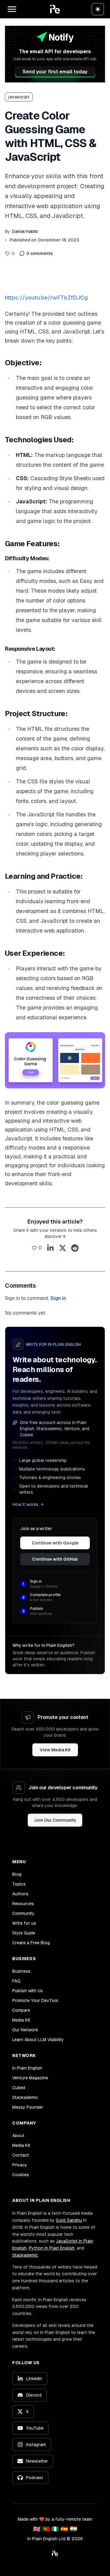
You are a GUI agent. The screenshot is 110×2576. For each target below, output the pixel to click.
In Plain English (27, 2068)
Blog (17, 1874)
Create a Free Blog (31, 1943)
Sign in (58, 1298)
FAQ (16, 1981)
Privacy (20, 2165)
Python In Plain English (52, 2248)
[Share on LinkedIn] (50, 1248)
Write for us (24, 1923)
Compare (21, 2010)
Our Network (25, 2030)
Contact (21, 2155)
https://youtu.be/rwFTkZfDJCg (46, 298)
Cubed (19, 2088)
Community (23, 1913)
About (18, 2136)
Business (21, 1971)
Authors (20, 1894)
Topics (19, 1884)
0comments (40, 253)
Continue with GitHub (55, 1559)
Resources (23, 1904)
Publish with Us (28, 1991)
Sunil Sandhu (69, 2220)
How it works (26, 1504)
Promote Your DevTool (35, 2000)
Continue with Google (55, 1543)
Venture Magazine (30, 2078)
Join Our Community (55, 1820)
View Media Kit (55, 1750)
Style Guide (24, 1933)
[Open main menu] (12, 9)
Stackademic (25, 2097)
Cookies (21, 2175)
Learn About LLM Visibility (38, 2040)
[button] (55, 9)
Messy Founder (28, 2107)
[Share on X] (63, 1248)
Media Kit (21, 2020)
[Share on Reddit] (75, 1248)
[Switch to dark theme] (98, 9)
